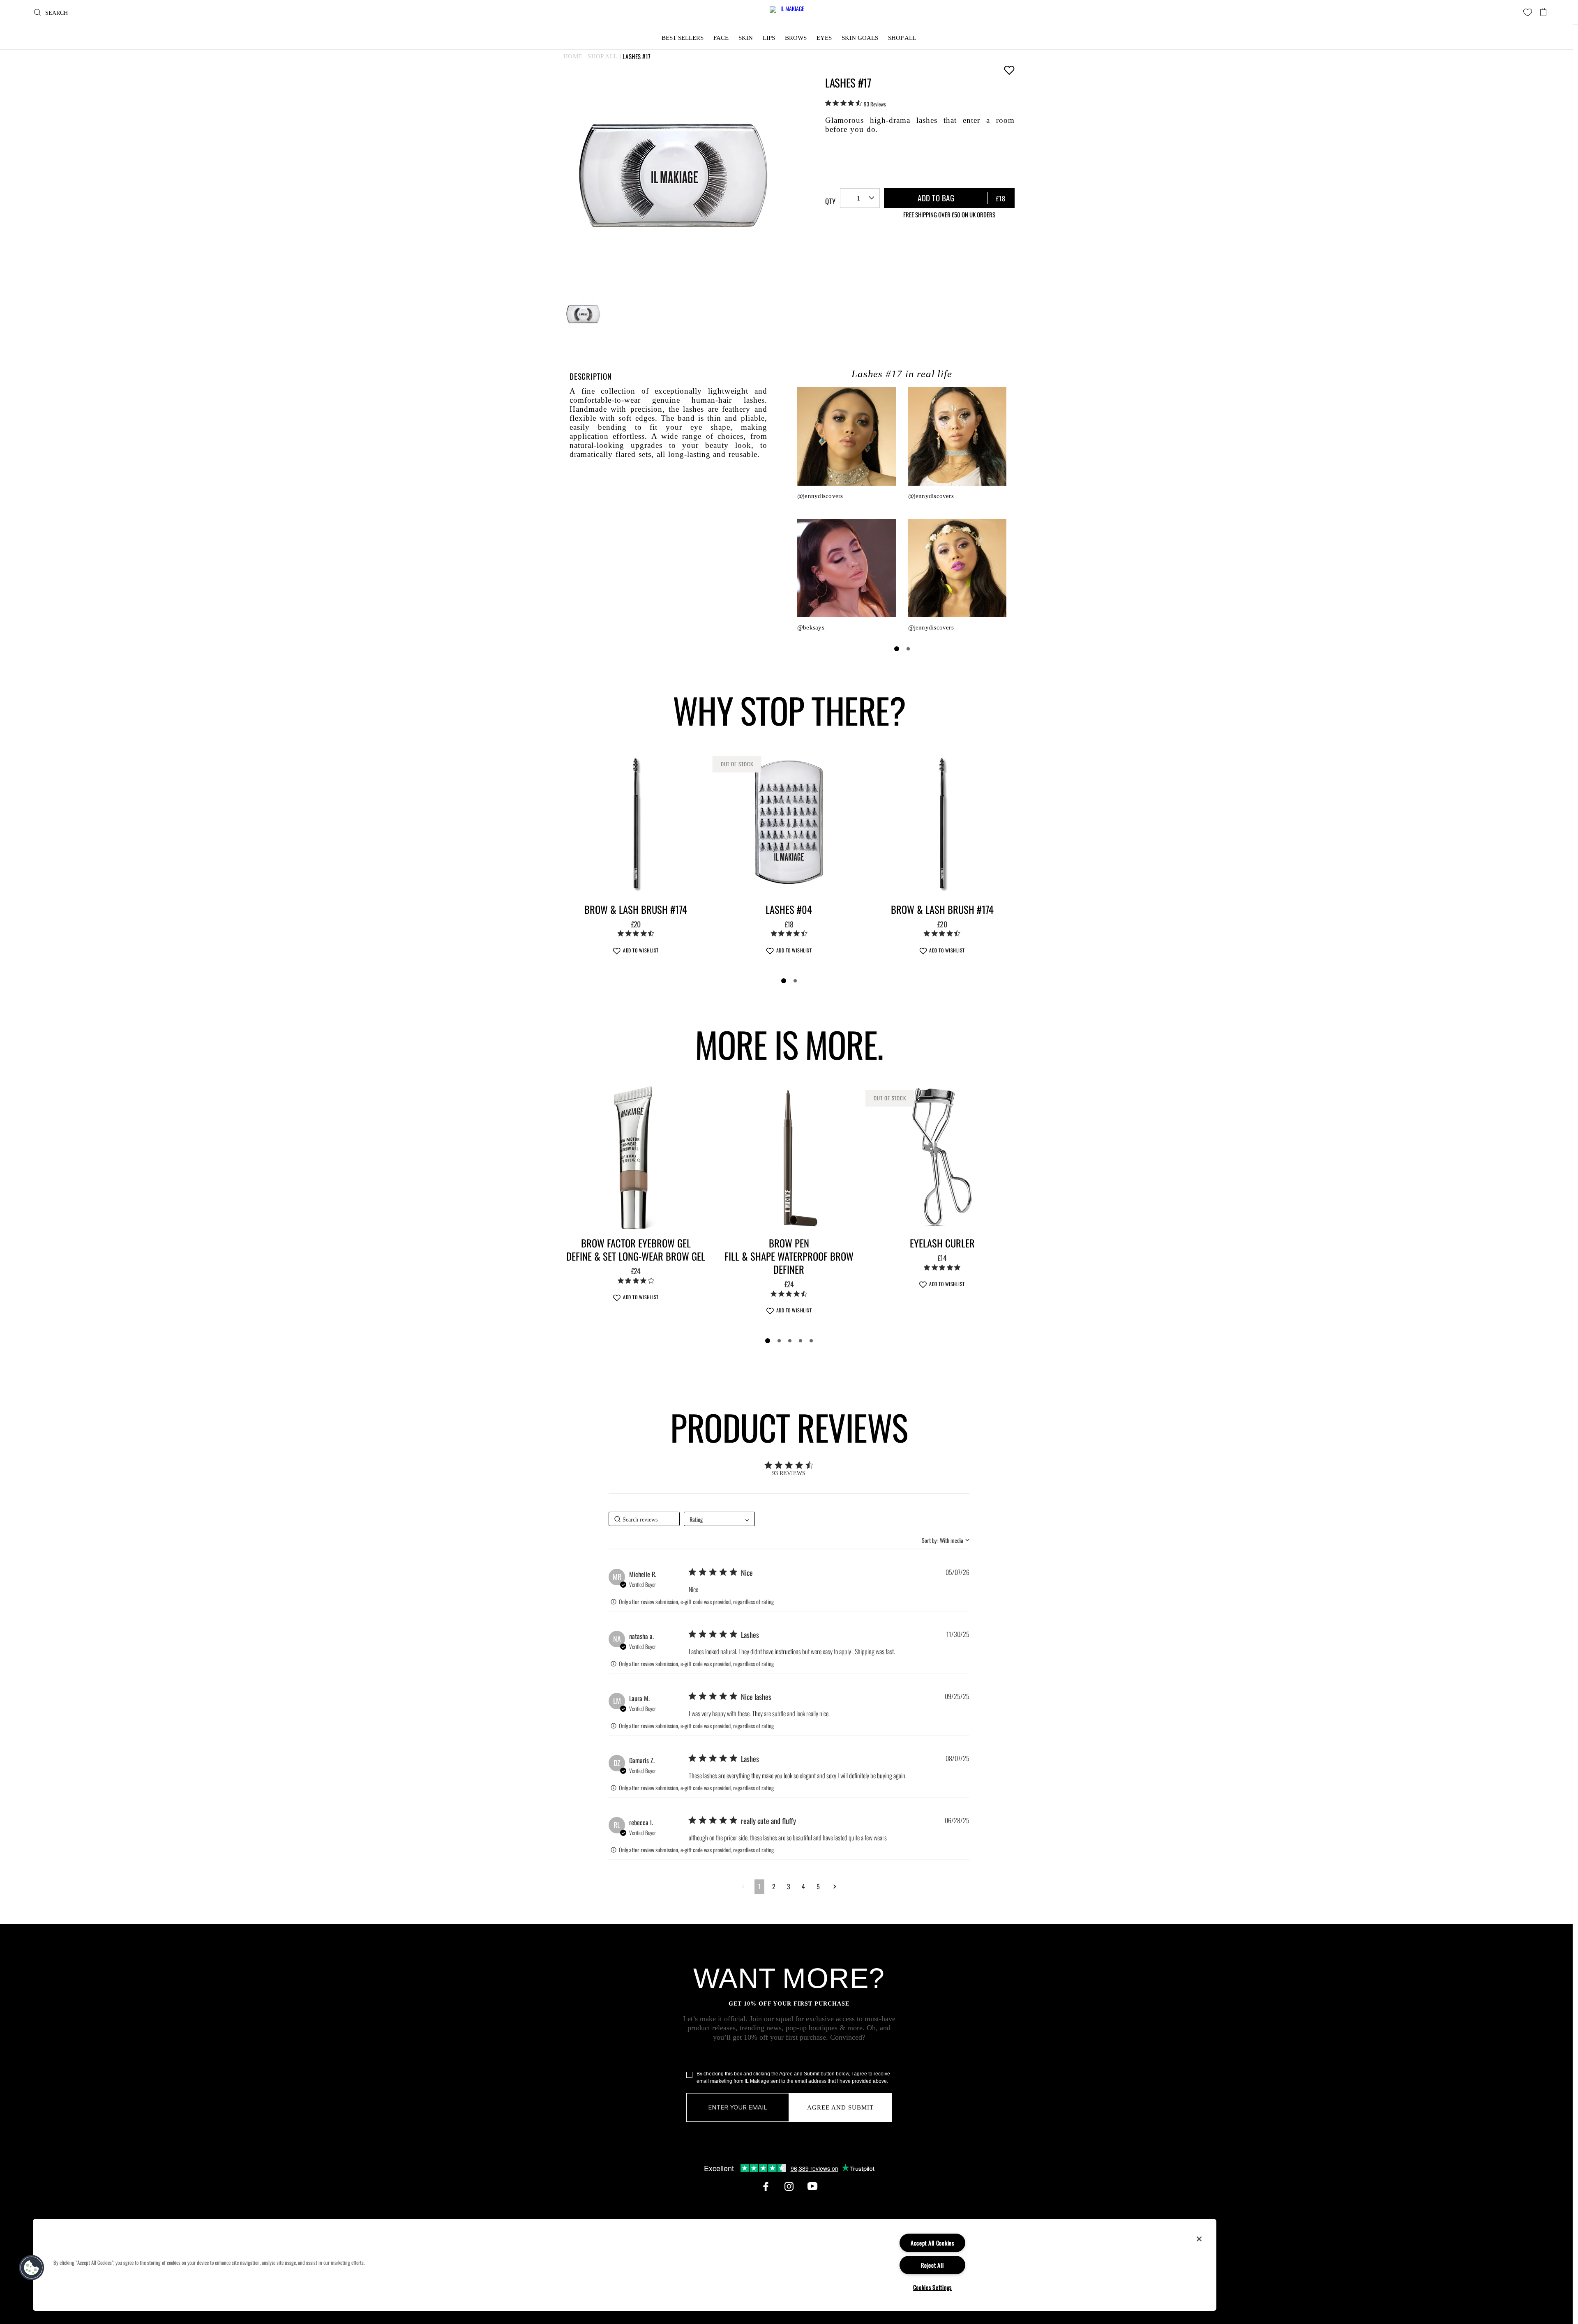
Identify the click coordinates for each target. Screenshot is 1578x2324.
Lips (769, 38)
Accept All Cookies (932, 2243)
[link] (856, 104)
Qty (830, 201)
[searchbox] (644, 1519)
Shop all (602, 56)
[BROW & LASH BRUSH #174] (636, 823)
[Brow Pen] (789, 1157)
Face (721, 38)
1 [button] (759, 1886)
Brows (796, 38)
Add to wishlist (1009, 70)
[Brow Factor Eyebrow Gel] (636, 1157)
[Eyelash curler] (942, 1157)
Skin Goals (860, 38)
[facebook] (766, 2186)
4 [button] (803, 1886)
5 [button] (818, 1886)
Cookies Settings (933, 2287)
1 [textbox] (859, 198)
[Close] (1199, 2239)
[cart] (1543, 10)
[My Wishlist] (1528, 12)
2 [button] (774, 1886)
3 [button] (789, 1886)
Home (573, 56)
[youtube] (812, 2186)
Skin (746, 38)
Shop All (902, 38)
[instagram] (789, 2186)
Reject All (932, 2265)
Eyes (824, 38)
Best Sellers (683, 38)
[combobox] (860, 198)
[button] (743, 1886)
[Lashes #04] (789, 823)
